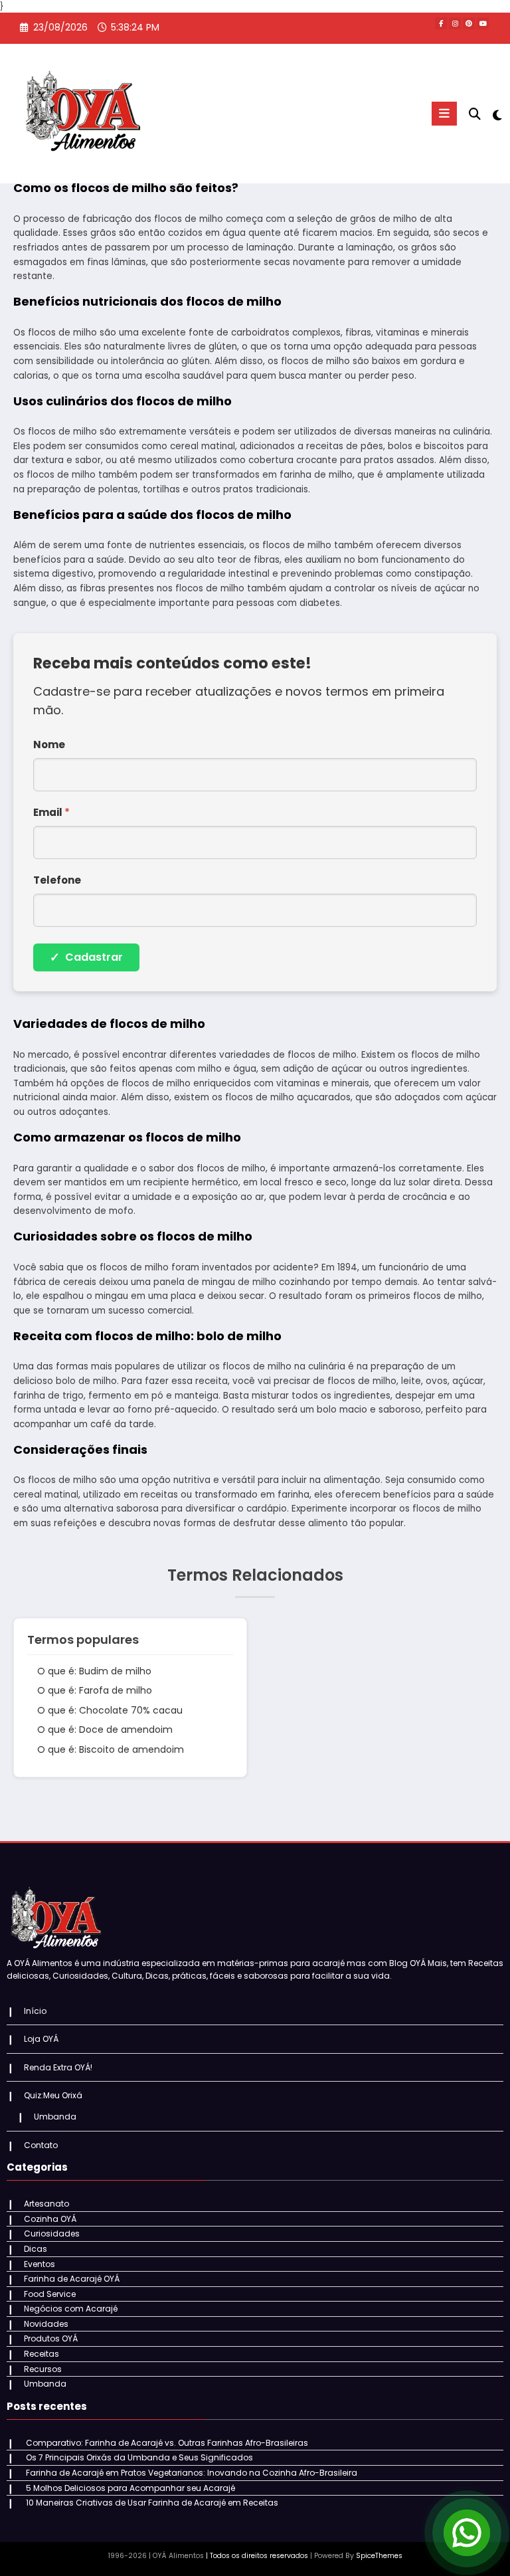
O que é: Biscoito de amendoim (111, 1749)
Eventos (40, 2264)
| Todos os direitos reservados (257, 2556)
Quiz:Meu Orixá (53, 2095)
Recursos (43, 2369)
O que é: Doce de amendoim (105, 1730)
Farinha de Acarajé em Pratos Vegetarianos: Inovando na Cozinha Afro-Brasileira (192, 2473)
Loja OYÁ (41, 2039)
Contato (41, 2145)
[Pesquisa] (475, 114)
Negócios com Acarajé (71, 2309)
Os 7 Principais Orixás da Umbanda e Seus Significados (139, 2457)
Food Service (50, 2294)
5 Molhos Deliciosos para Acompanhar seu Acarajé (130, 2488)
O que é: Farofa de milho (95, 1690)
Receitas (42, 2354)
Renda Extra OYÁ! (58, 2067)
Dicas (36, 2249)
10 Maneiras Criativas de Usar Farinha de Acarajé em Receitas (152, 2503)
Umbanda (55, 2117)
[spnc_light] (496, 115)
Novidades (46, 2324)
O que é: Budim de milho (94, 1671)
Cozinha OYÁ (50, 2219)
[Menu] (444, 114)
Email (51, 812)
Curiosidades (52, 2233)
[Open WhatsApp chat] (467, 2533)
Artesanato (46, 2204)
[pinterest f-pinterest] (469, 23)
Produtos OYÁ (51, 2338)
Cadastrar (86, 957)
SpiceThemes (379, 2556)
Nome (49, 744)
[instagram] (455, 23)
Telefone (57, 880)
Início (35, 2011)
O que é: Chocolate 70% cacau (110, 1710)
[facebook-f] (441, 23)
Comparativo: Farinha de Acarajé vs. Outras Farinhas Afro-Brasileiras (167, 2443)
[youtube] (483, 23)
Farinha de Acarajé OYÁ (72, 2279)
